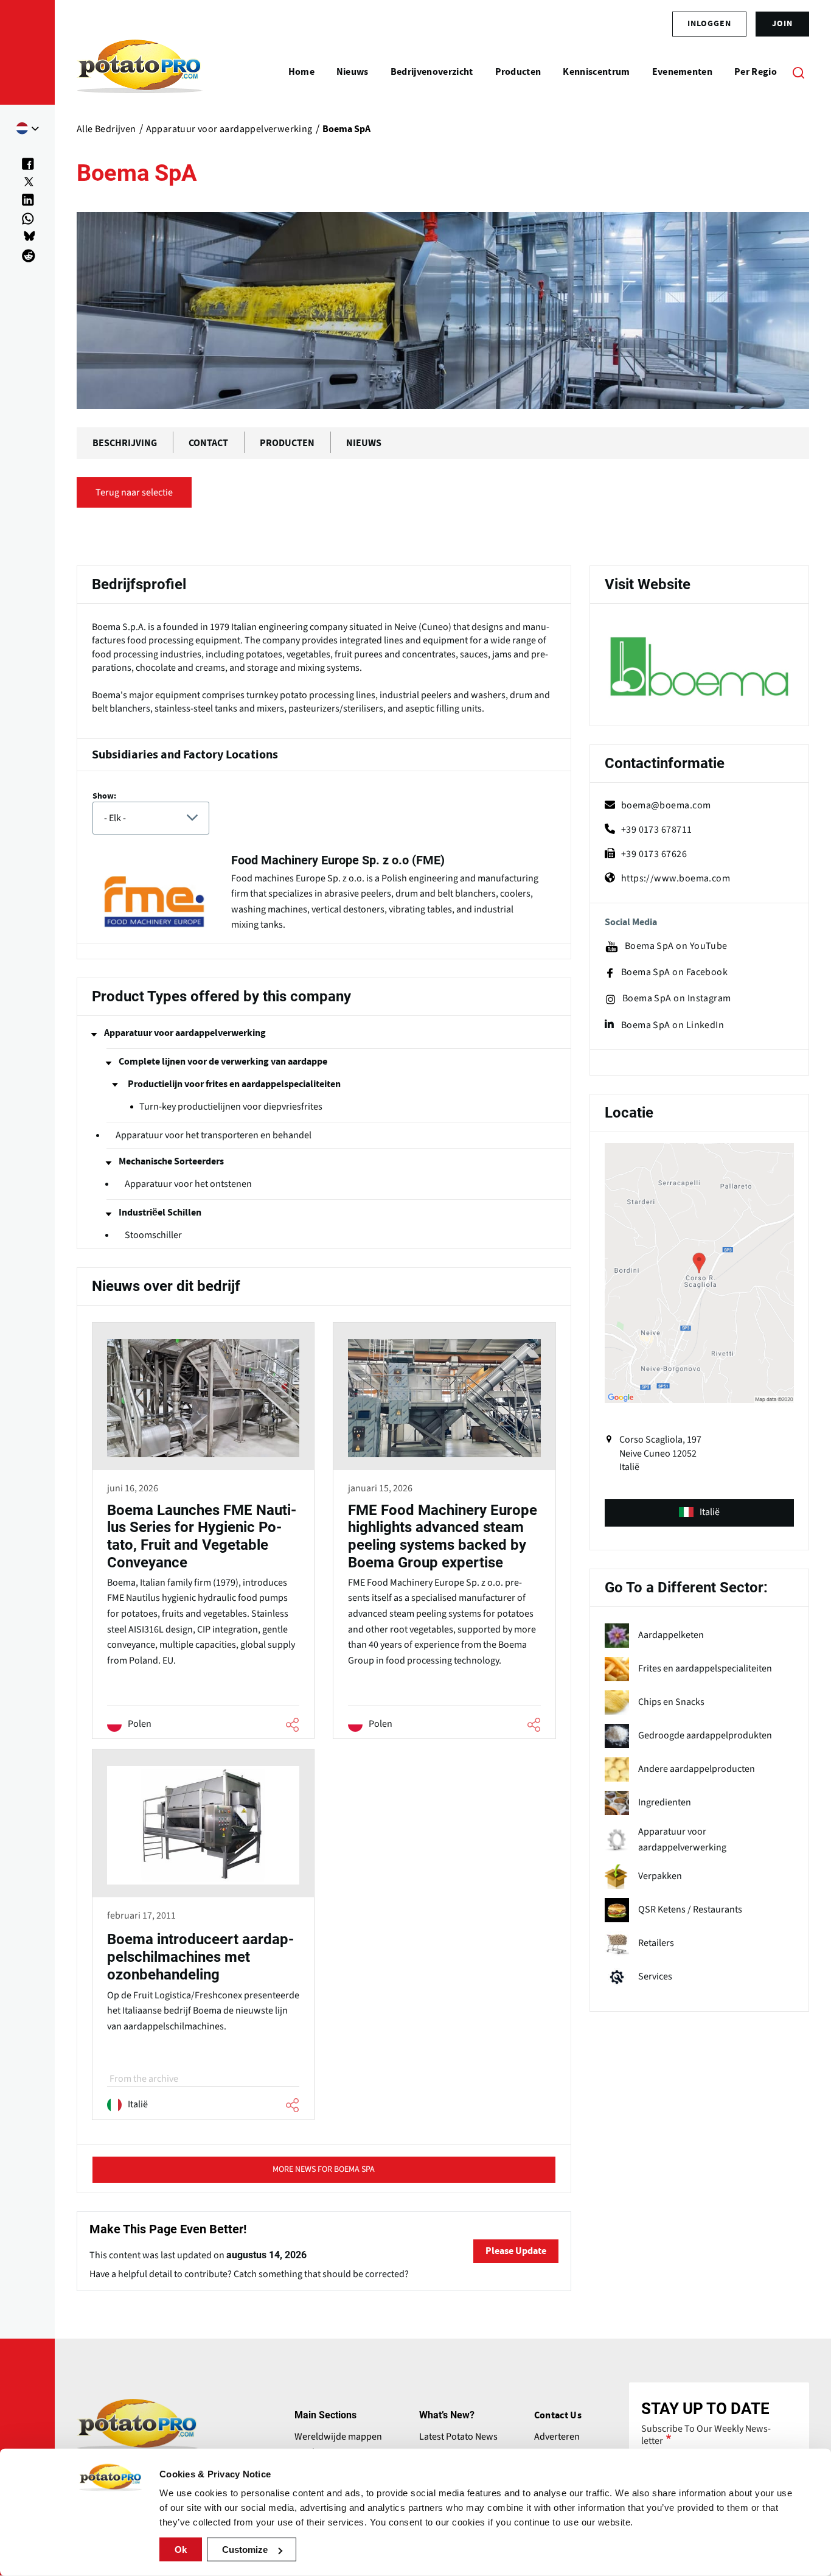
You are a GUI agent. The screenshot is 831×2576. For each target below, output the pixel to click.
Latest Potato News (458, 2437)
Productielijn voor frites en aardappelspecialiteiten (234, 1084)
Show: (104, 796)
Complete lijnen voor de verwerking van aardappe (223, 1062)
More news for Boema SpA (324, 2169)
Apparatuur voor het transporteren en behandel (214, 1135)
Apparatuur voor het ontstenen (188, 1184)
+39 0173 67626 (654, 854)
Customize (245, 2550)
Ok (181, 2550)
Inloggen (709, 24)
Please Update (516, 2251)
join (782, 24)
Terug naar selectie (134, 492)
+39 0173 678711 (657, 830)
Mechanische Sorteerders (171, 1161)
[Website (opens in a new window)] (699, 667)
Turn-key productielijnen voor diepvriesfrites (231, 1107)
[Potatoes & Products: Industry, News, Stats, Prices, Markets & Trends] (140, 72)
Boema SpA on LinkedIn (673, 1025)
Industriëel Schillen (160, 1213)
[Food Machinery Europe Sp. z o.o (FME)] (324, 895)
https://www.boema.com (676, 878)
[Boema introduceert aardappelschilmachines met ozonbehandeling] (203, 1936)
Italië (710, 1512)
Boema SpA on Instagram (677, 999)
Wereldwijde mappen (338, 2437)
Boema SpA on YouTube (676, 946)
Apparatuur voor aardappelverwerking (185, 1033)
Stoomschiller (153, 1235)
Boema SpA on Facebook (674, 972)
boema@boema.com (666, 805)
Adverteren (557, 2437)
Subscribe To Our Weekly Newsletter (706, 2435)
